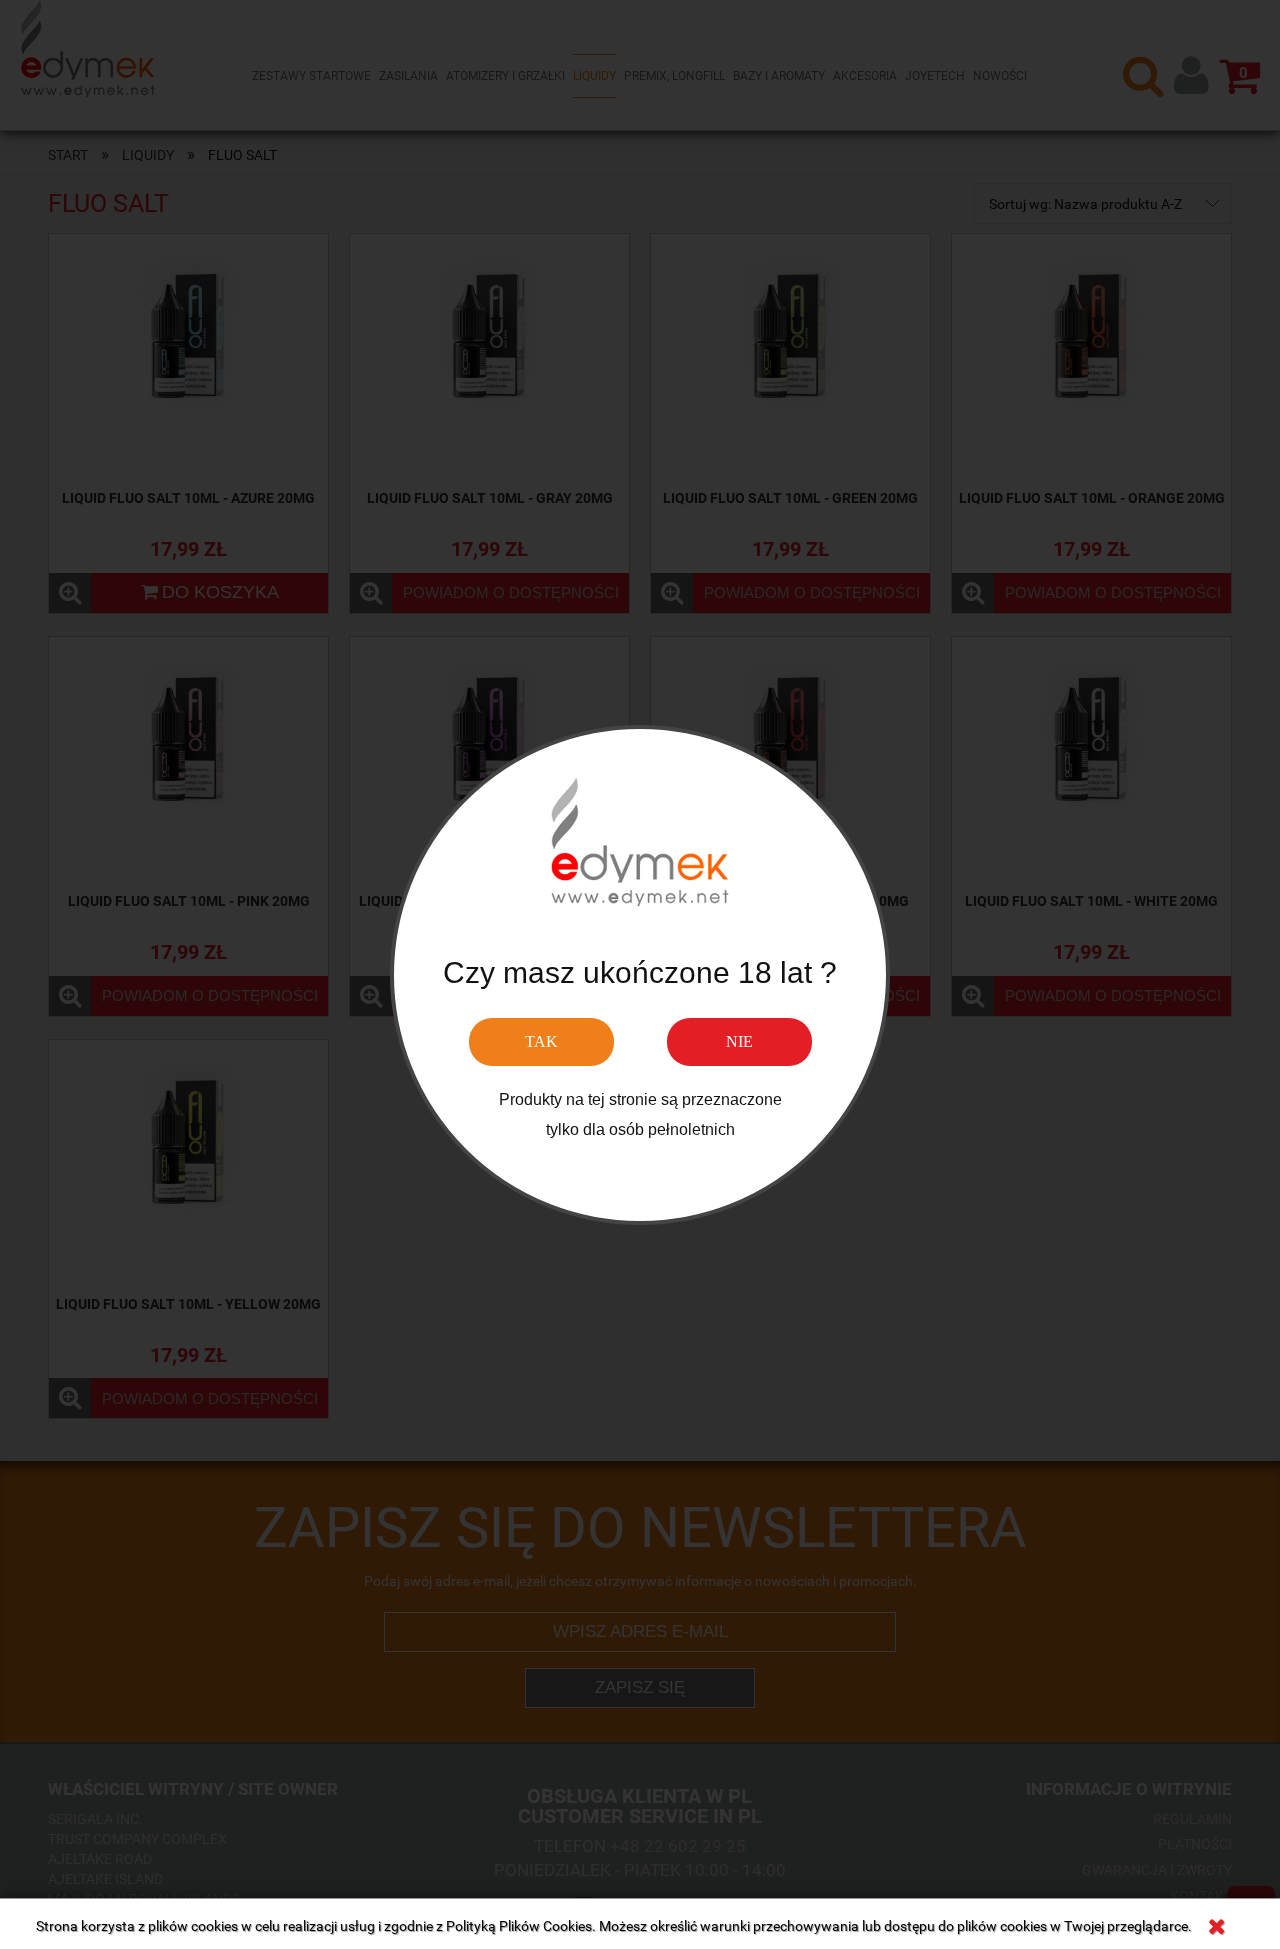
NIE (739, 1040)
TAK (541, 1040)
